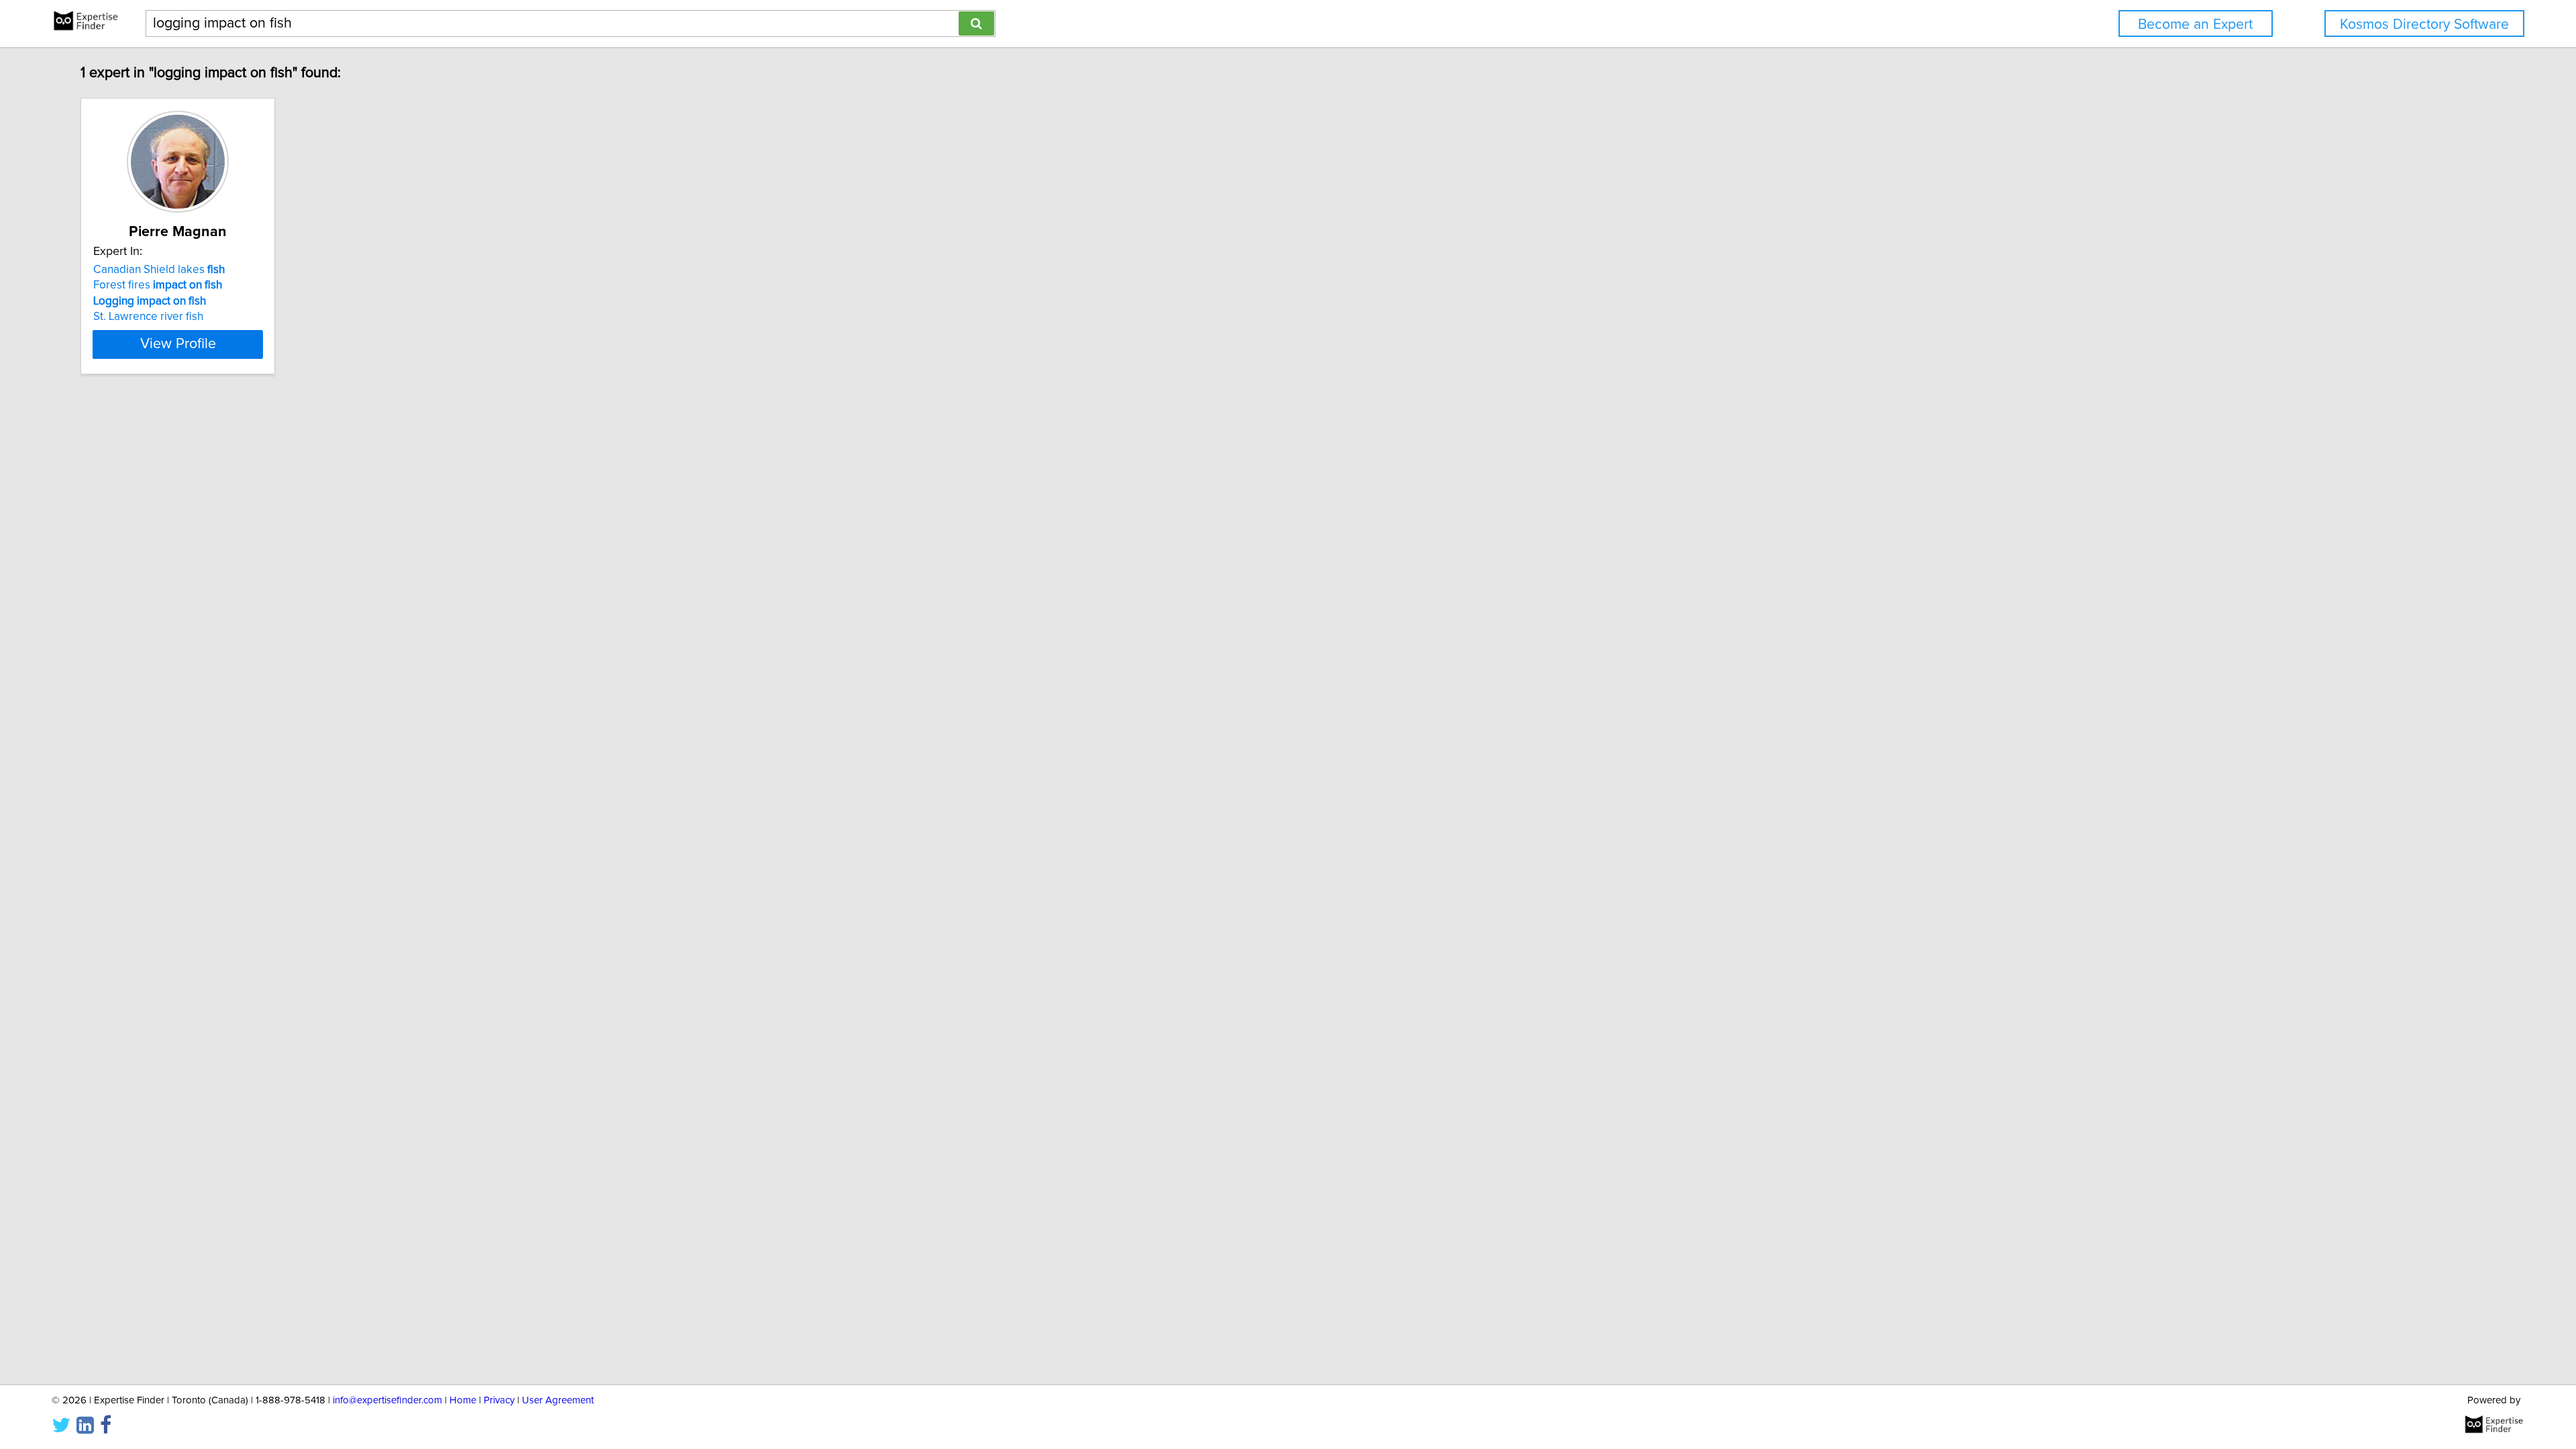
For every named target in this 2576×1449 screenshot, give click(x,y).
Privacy (499, 1400)
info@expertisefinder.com (387, 1400)
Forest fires (158, 285)
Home (463, 1400)
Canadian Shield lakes (159, 270)
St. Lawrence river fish (148, 317)
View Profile (178, 344)
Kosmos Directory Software (2424, 24)
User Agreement (558, 1400)
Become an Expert (2195, 24)
